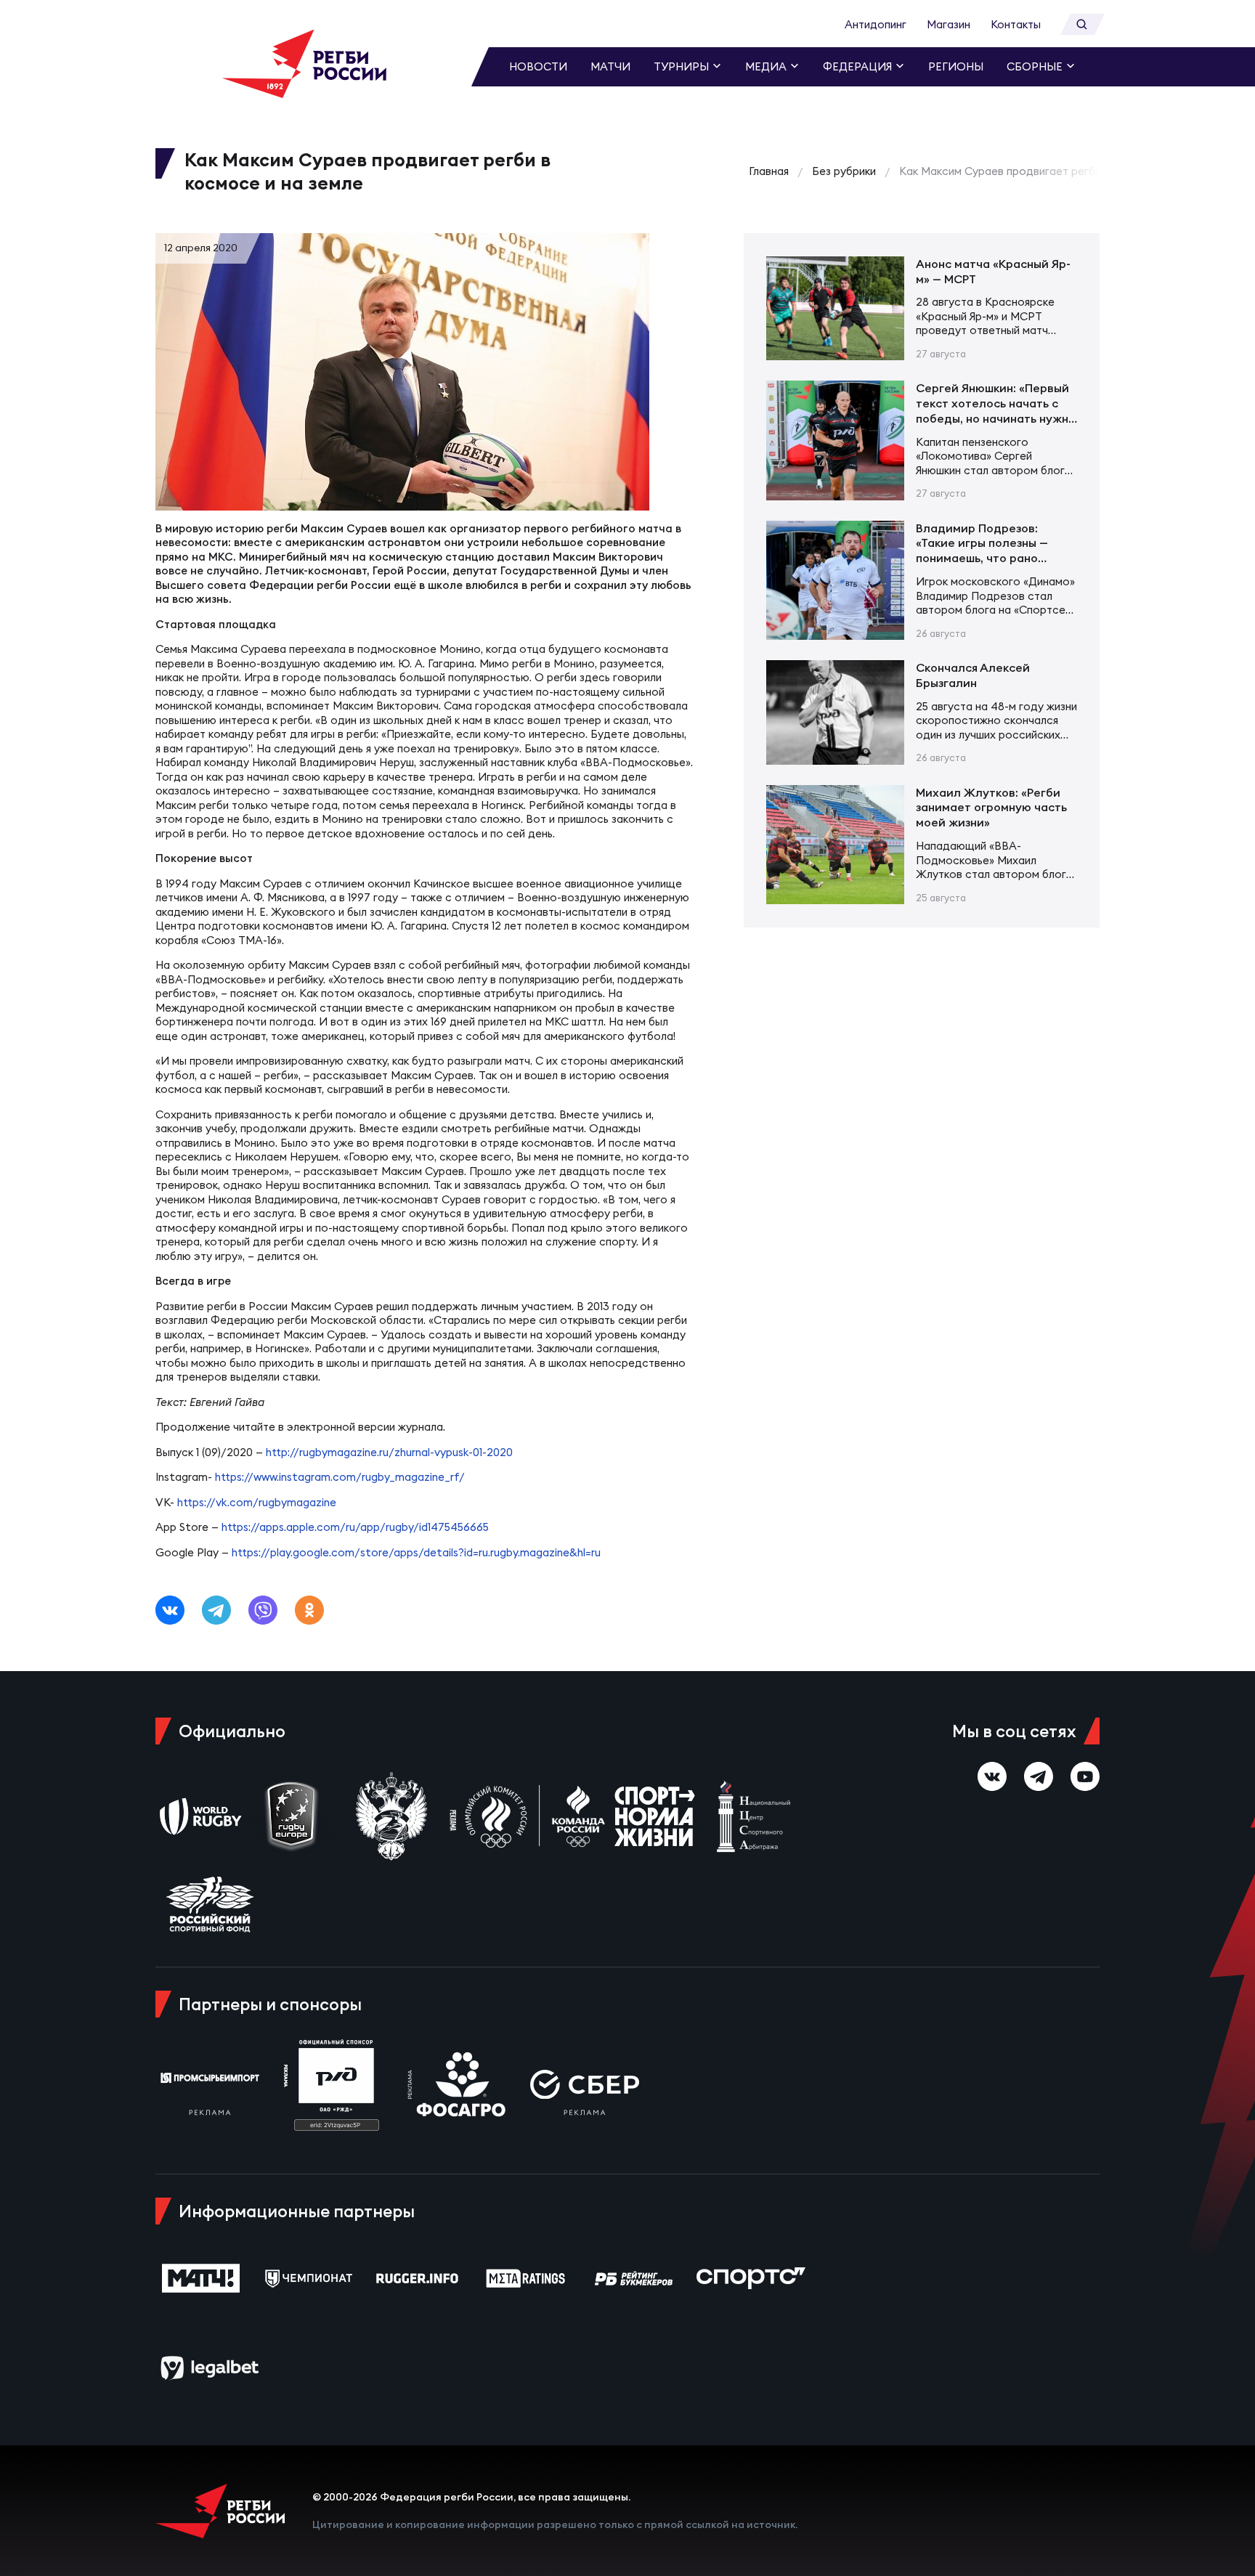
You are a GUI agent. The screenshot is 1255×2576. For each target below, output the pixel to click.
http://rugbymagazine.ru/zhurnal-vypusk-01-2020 (389, 1452)
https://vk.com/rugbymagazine (257, 1502)
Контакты (1016, 24)
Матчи (610, 66)
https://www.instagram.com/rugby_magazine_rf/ (340, 1477)
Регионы (956, 66)
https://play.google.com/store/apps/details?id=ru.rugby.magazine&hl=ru (416, 1552)
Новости (538, 66)
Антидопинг (876, 24)
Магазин (949, 24)
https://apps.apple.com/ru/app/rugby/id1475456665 (355, 1527)
